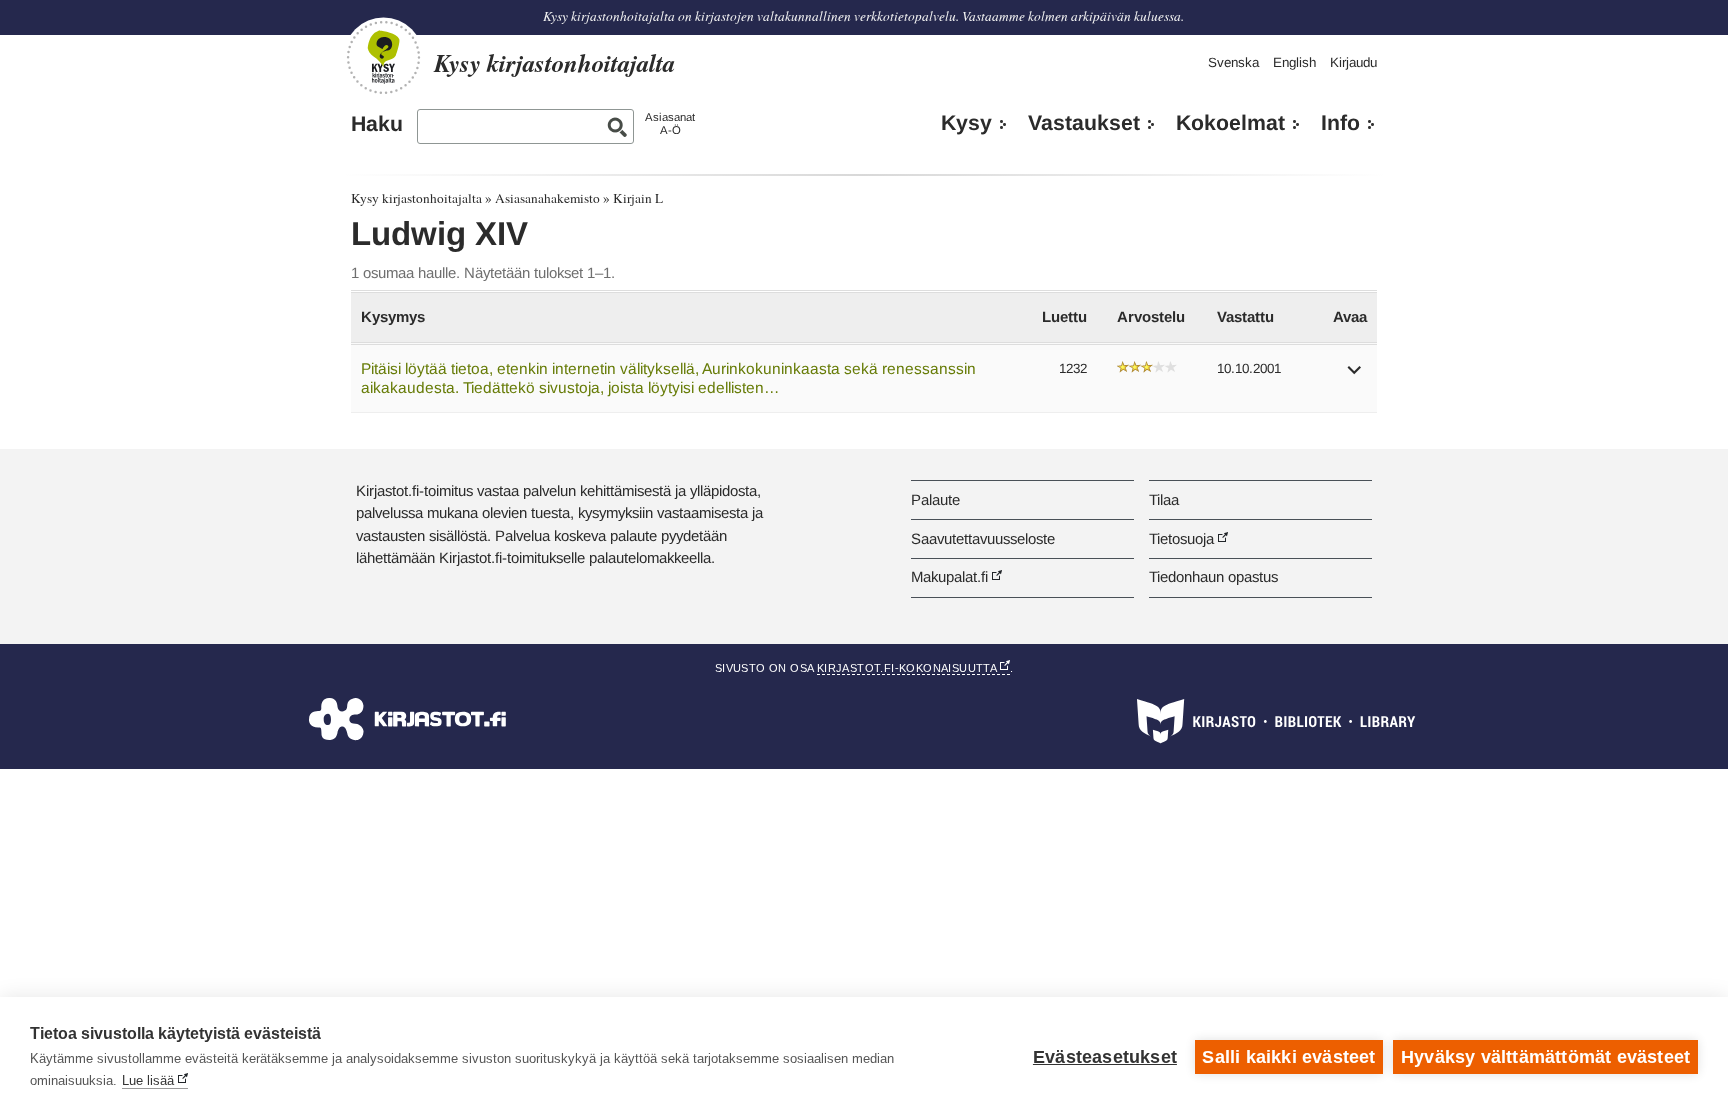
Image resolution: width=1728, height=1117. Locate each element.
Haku (377, 124)
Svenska (1233, 62)
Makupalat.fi (949, 576)
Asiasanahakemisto (547, 198)
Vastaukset (1084, 123)
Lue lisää (148, 1080)
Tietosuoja (1181, 538)
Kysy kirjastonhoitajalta (416, 198)
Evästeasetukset (1105, 1057)
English (1294, 62)
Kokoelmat (1230, 123)
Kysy (966, 123)
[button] (1355, 376)
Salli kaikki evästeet (1288, 1057)
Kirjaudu (1353, 62)
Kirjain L (638, 198)
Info (1340, 123)
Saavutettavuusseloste (983, 538)
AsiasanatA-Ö (670, 123)
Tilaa (1164, 499)
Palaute (935, 499)
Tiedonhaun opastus (1213, 576)
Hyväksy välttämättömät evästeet (1545, 1057)
